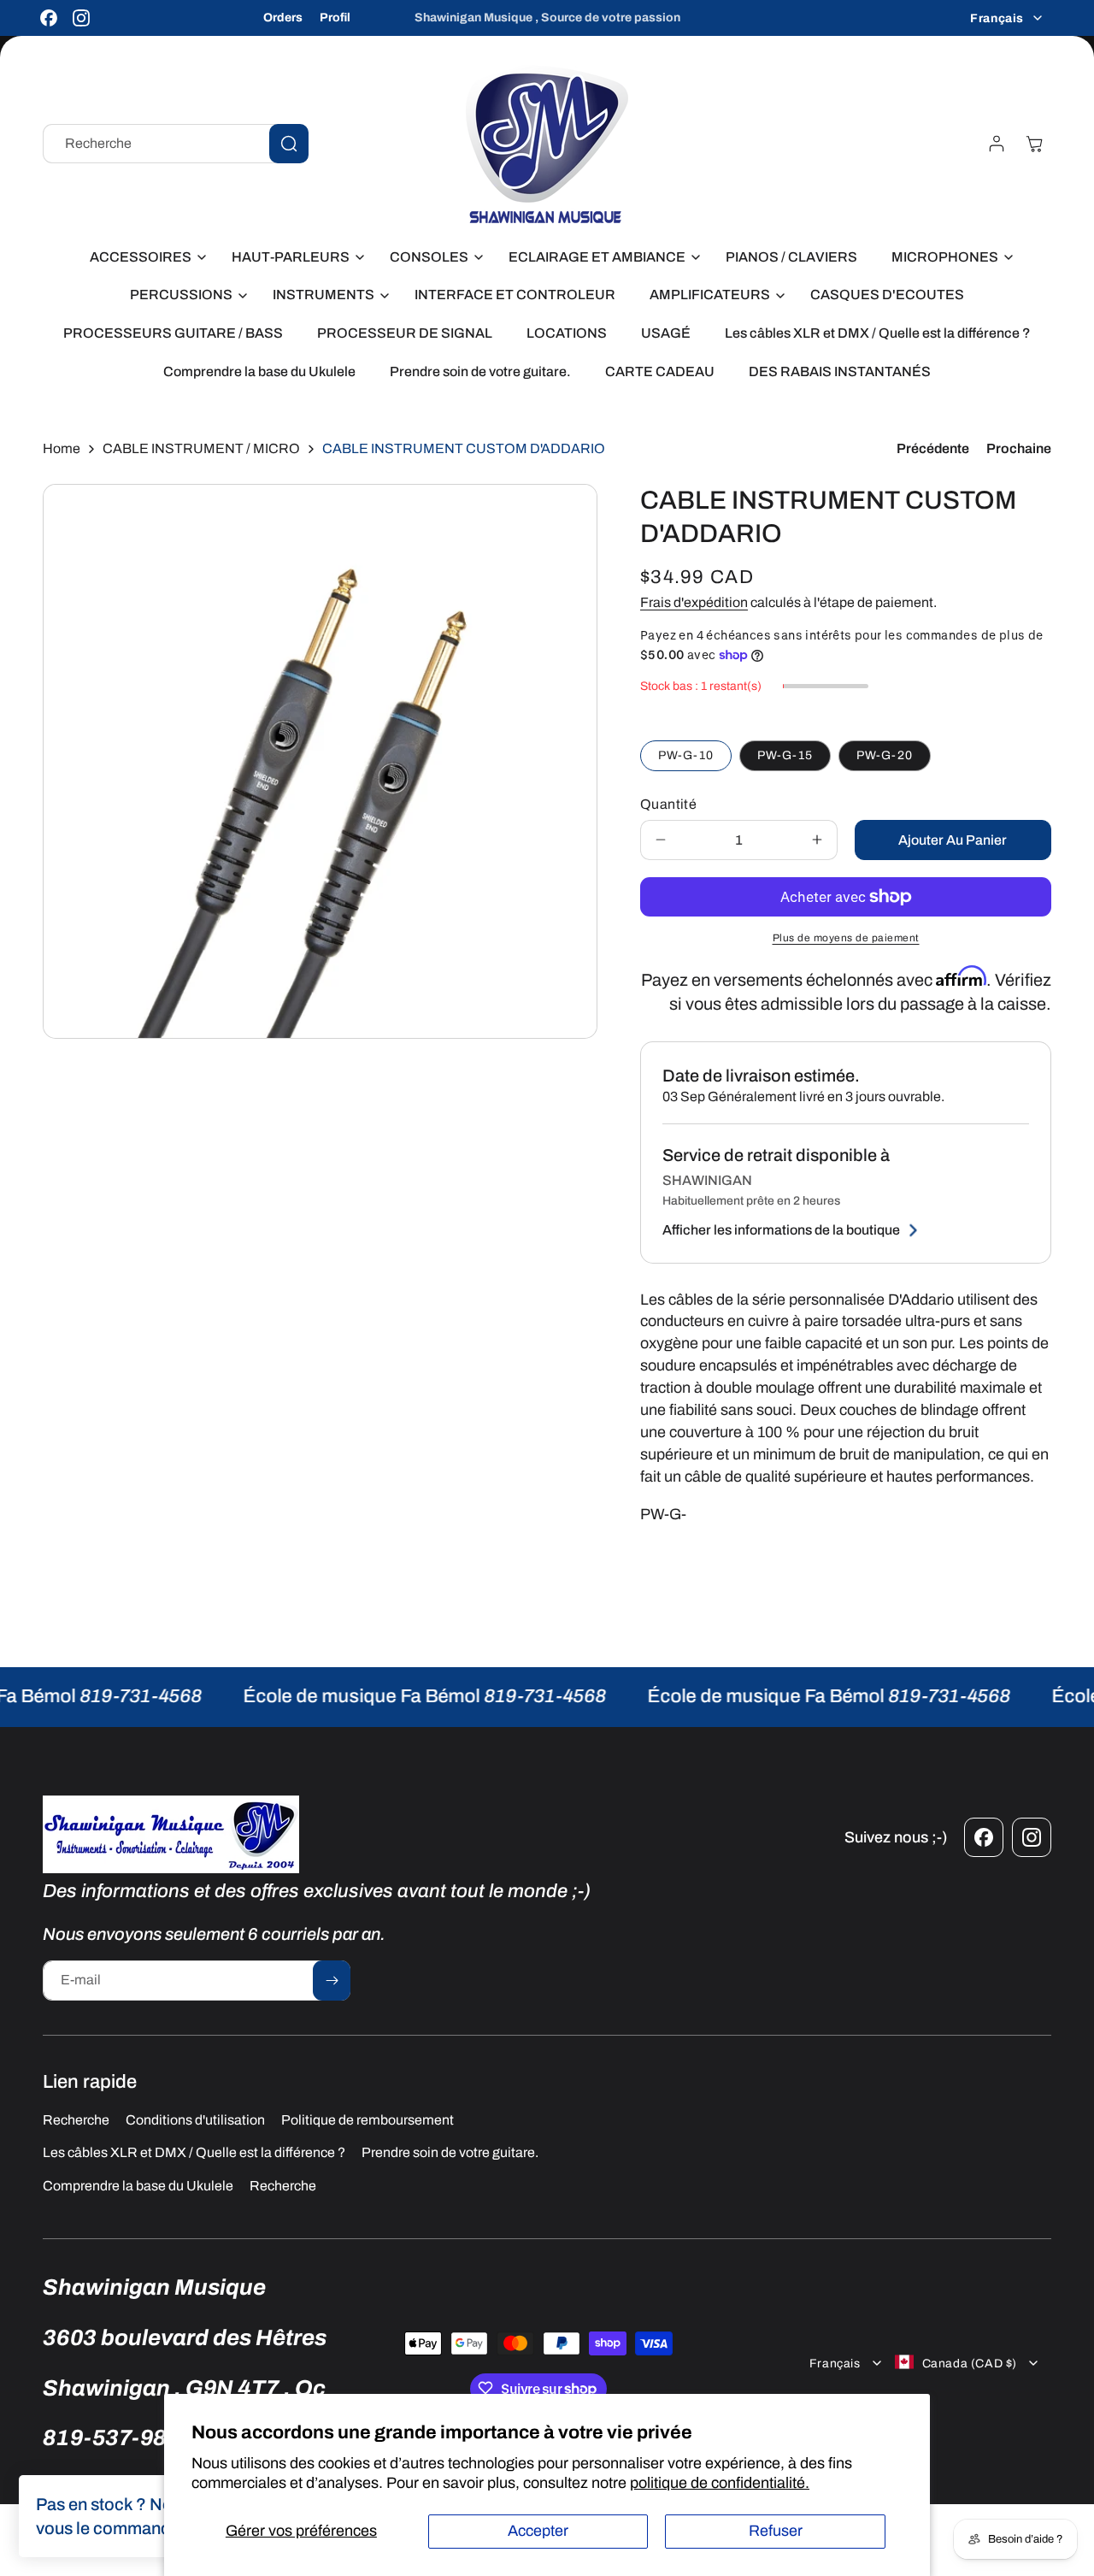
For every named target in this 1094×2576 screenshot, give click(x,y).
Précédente (933, 448)
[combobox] (176, 144)
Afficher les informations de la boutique (781, 1230)
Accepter (538, 2531)
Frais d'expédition (694, 602)
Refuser (776, 2531)
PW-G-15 (785, 755)
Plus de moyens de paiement (846, 938)
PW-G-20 (885, 755)
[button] (144, 258)
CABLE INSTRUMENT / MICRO (201, 448)
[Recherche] (289, 144)
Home (62, 448)
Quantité (668, 804)
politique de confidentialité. (720, 2483)
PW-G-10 (686, 755)
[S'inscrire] (332, 1981)
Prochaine (1019, 448)
